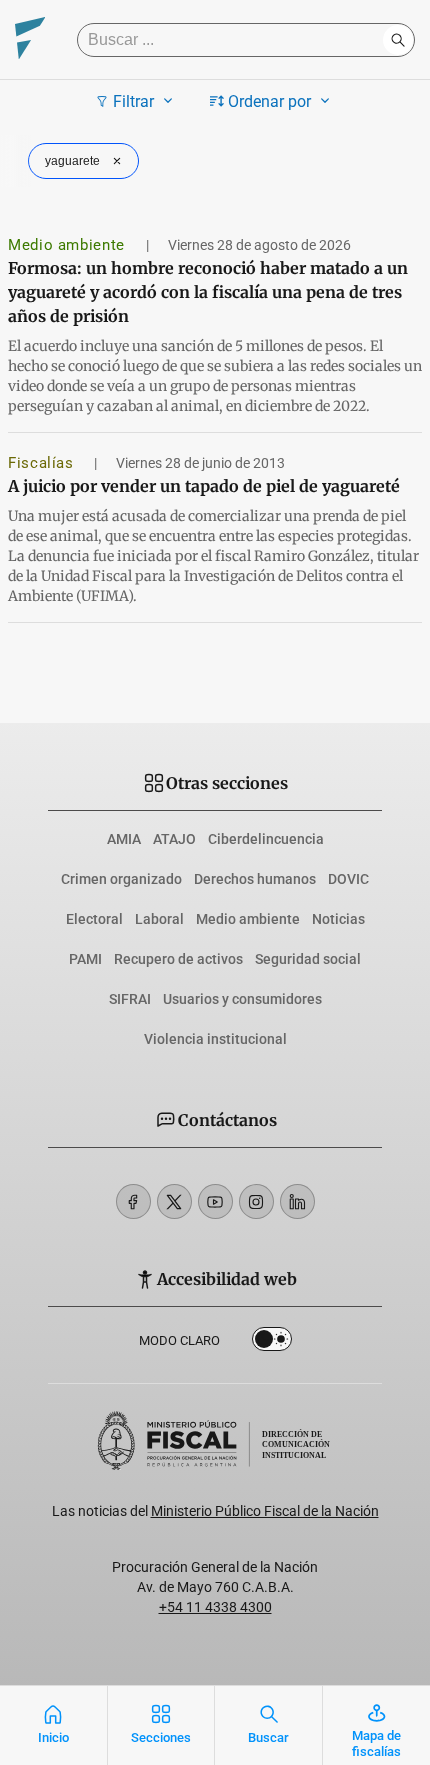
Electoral (94, 919)
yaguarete (72, 161)
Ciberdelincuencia (266, 839)
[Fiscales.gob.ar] (30, 40)
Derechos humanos (255, 879)
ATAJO (174, 839)
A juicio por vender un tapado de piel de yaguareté (204, 486)
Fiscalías (43, 463)
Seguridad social (308, 959)
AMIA (124, 839)
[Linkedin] (297, 1201)
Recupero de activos (178, 959)
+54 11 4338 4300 (215, 1607)
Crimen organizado (121, 879)
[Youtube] (215, 1201)
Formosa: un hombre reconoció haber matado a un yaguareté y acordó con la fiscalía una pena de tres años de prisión (208, 292)
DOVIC (348, 879)
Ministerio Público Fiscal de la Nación (265, 1511)
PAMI (85, 959)
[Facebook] (133, 1201)
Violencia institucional (215, 1039)
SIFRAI (130, 999)
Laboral (159, 919)
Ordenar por (269, 101)
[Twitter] (174, 1201)
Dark (272, 1343)
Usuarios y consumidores (242, 999)
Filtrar (133, 101)
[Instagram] (256, 1201)
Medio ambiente (69, 245)
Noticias (338, 919)
